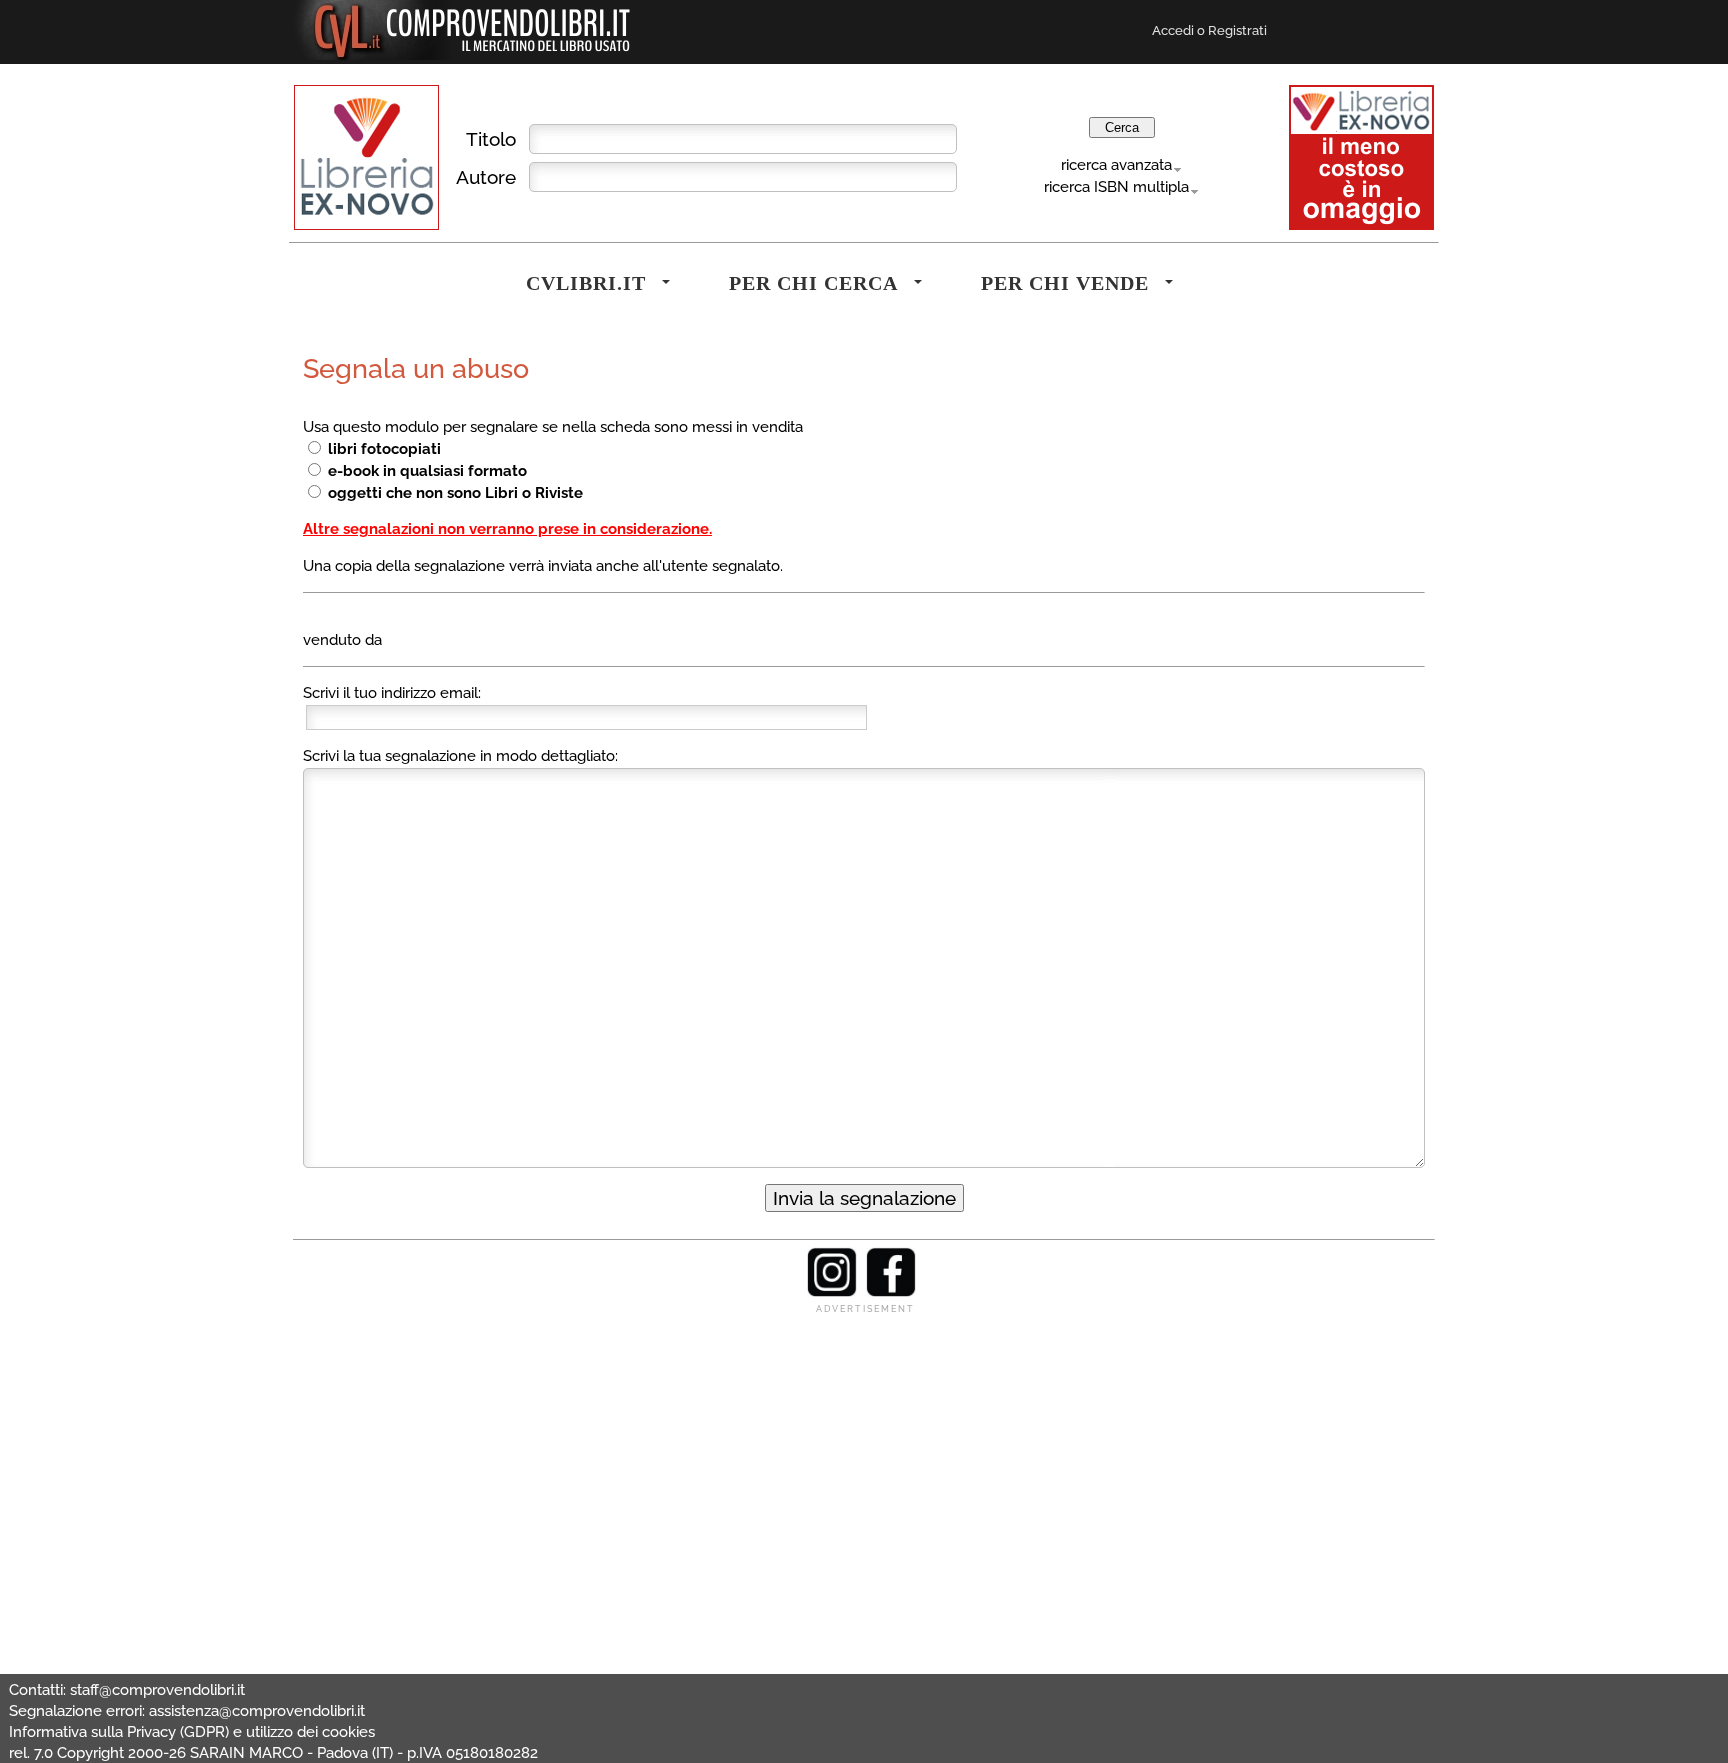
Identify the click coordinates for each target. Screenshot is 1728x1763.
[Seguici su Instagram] (832, 1292)
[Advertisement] (864, 1456)
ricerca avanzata (1116, 164)
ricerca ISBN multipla (1116, 186)
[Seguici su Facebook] (891, 1292)
